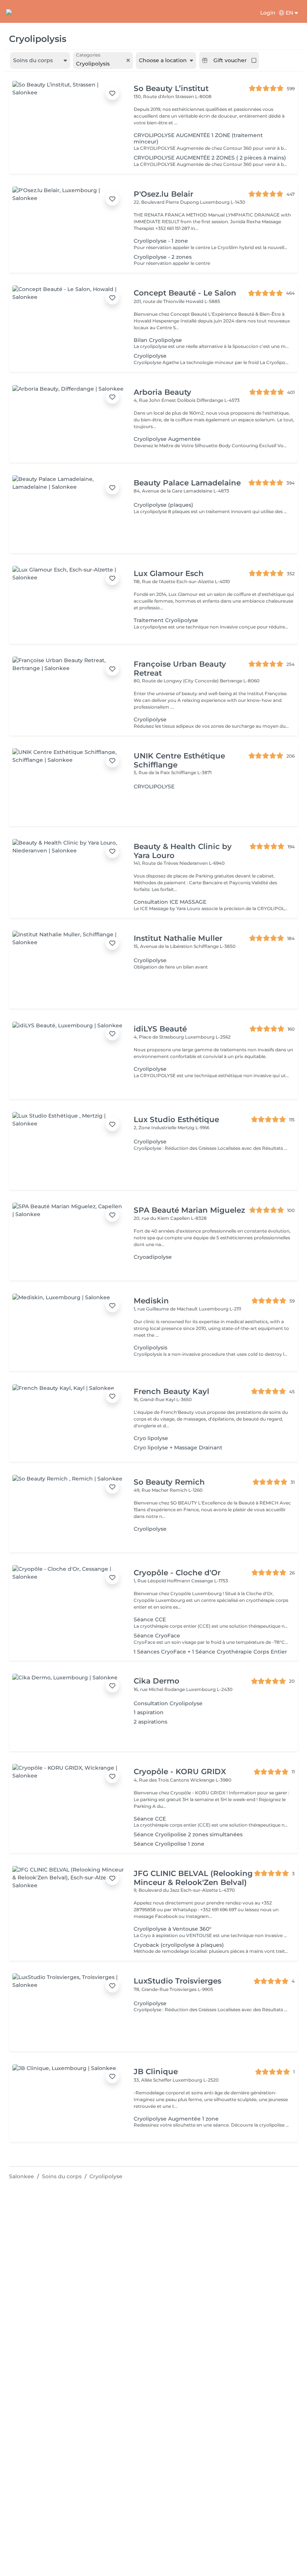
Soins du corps (62, 2176)
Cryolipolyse (106, 2176)
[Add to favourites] (112, 93)
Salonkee (22, 2176)
